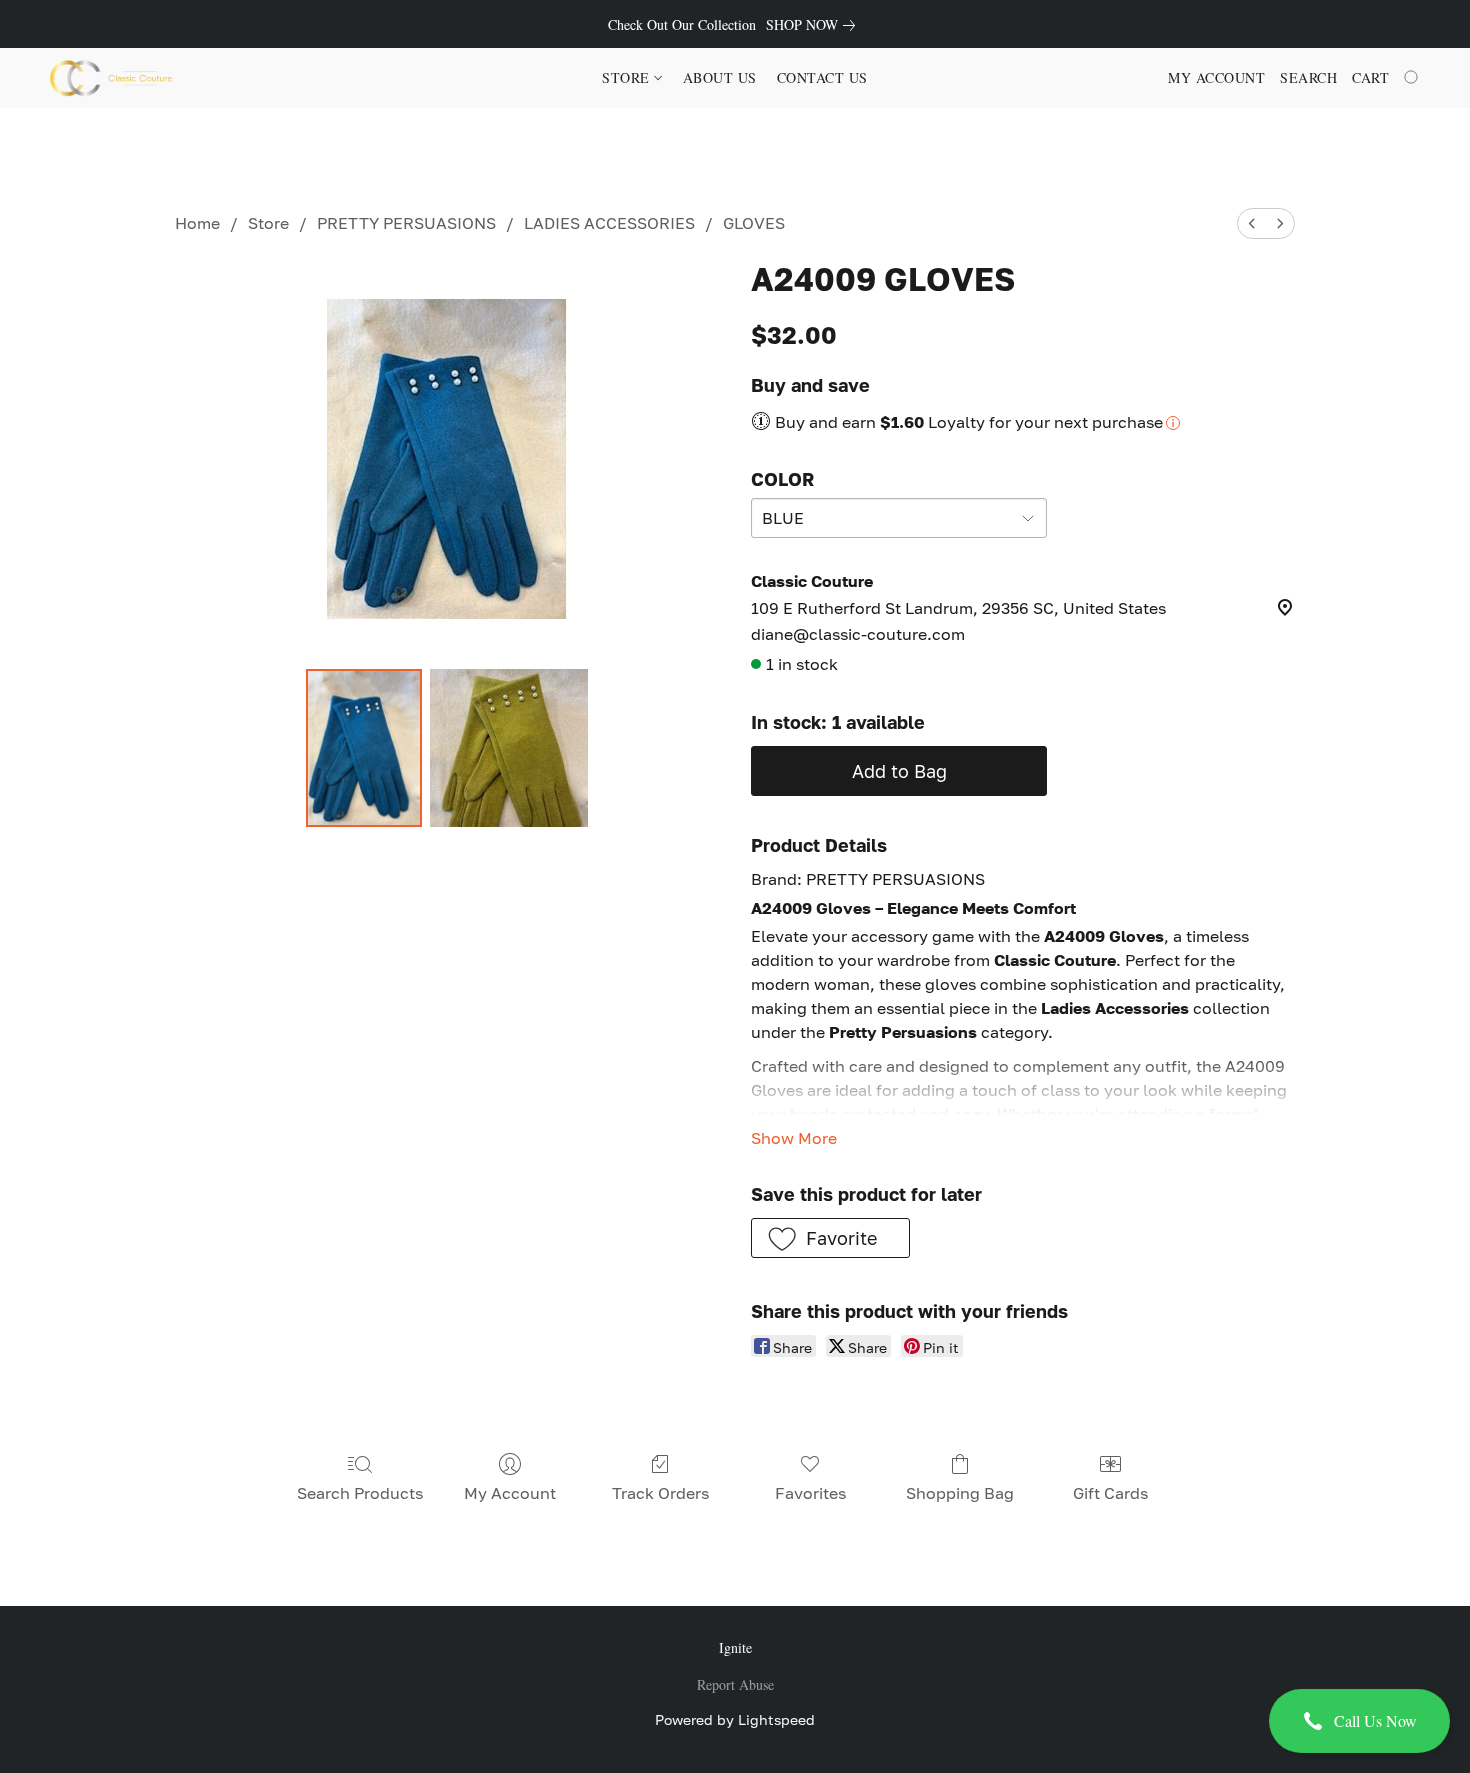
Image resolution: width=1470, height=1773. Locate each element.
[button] (1359, 1721)
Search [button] (1308, 77)
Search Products (360, 1493)
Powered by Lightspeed (735, 1719)
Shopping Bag (960, 1493)
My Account (510, 1493)
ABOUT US (720, 77)
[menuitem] (1252, 223)
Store (268, 223)
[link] (814, 25)
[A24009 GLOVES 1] (509, 748)
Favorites (810, 1493)
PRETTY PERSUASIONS (406, 223)
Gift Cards (1110, 1493)
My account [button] (1216, 77)
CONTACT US (822, 77)
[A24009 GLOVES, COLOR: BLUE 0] (364, 748)
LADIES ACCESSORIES (609, 223)
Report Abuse (735, 1684)
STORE (628, 77)
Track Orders (660, 1493)
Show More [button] (794, 1138)
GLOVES (754, 223)
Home (197, 223)
